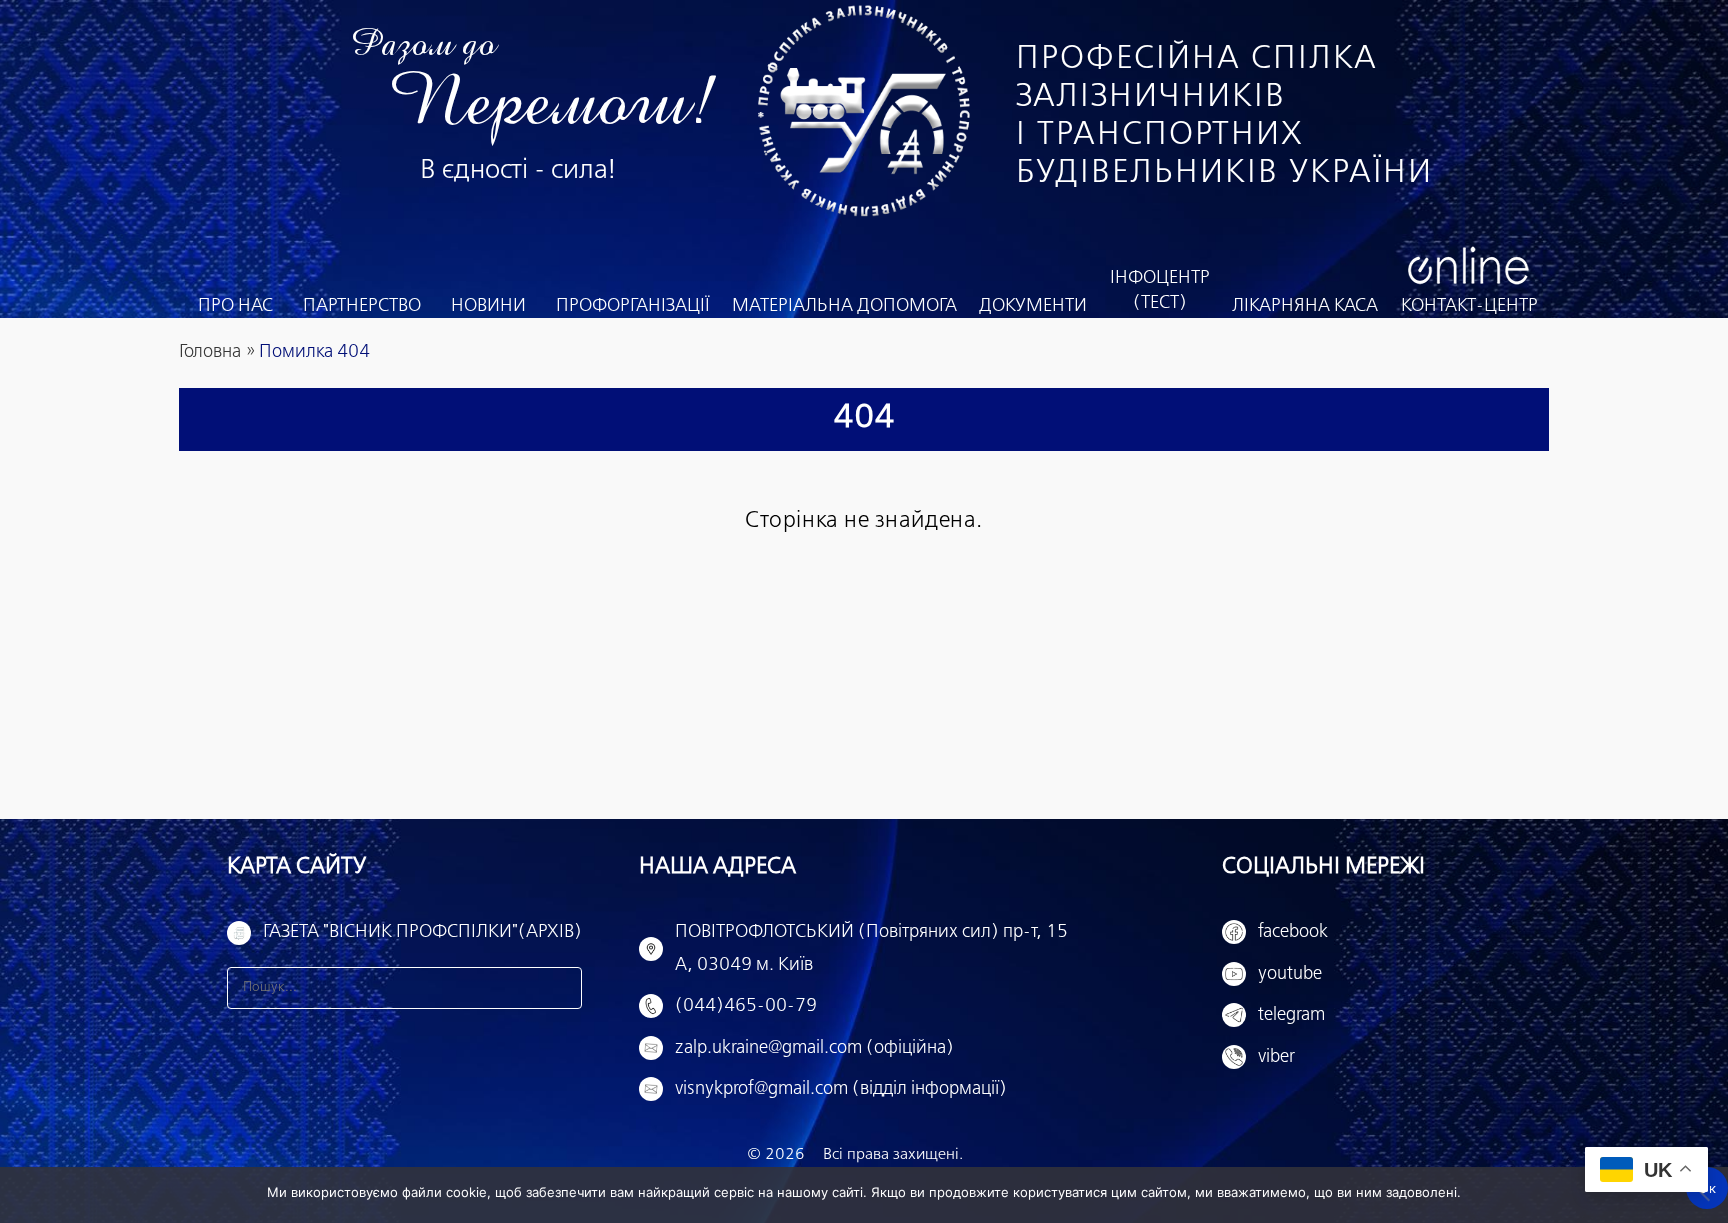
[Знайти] (561, 988)
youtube (1290, 974)
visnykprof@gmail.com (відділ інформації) (841, 1089)
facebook (1293, 932)
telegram (1291, 1015)
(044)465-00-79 (746, 1006)
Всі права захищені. (893, 1154)
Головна (210, 352)
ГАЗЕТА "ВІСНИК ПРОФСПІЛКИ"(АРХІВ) (422, 932)
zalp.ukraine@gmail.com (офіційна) (814, 1048)
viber (1276, 1057)
